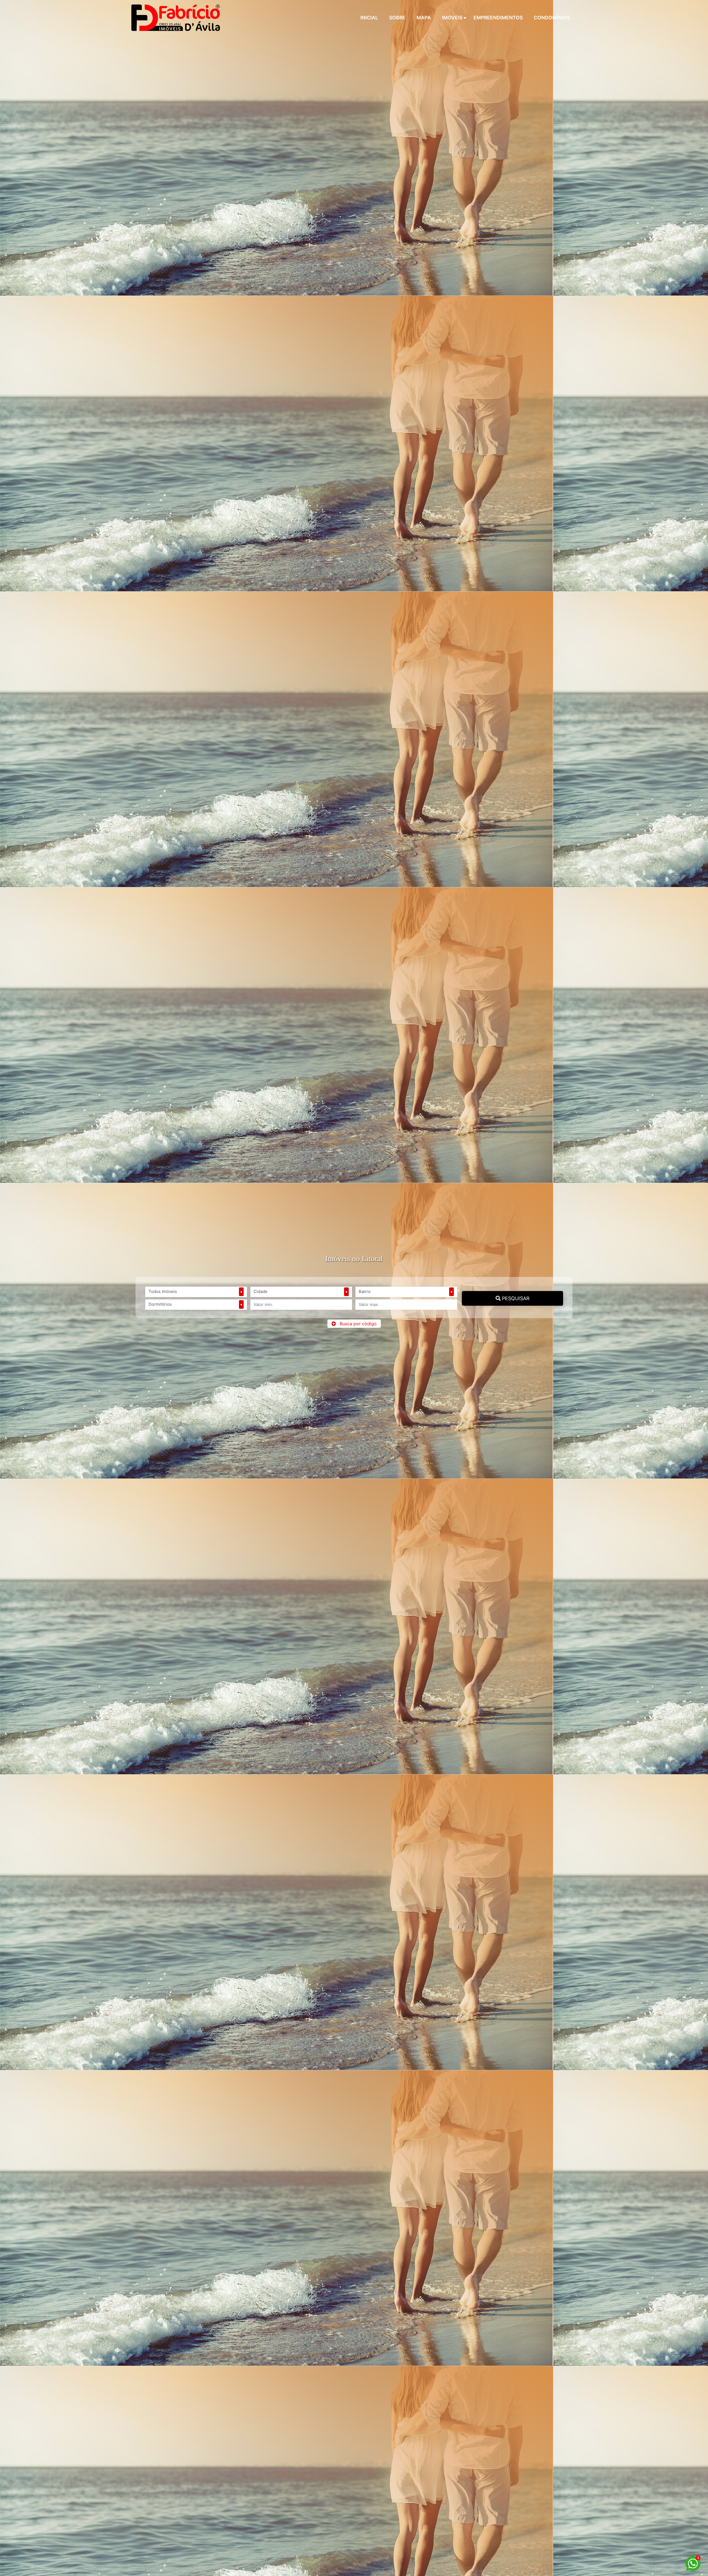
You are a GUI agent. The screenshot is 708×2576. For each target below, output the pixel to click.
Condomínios (552, 18)
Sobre (397, 18)
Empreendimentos (498, 18)
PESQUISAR (515, 1298)
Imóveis (452, 18)
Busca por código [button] (358, 1324)
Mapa (424, 18)
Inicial (369, 18)
